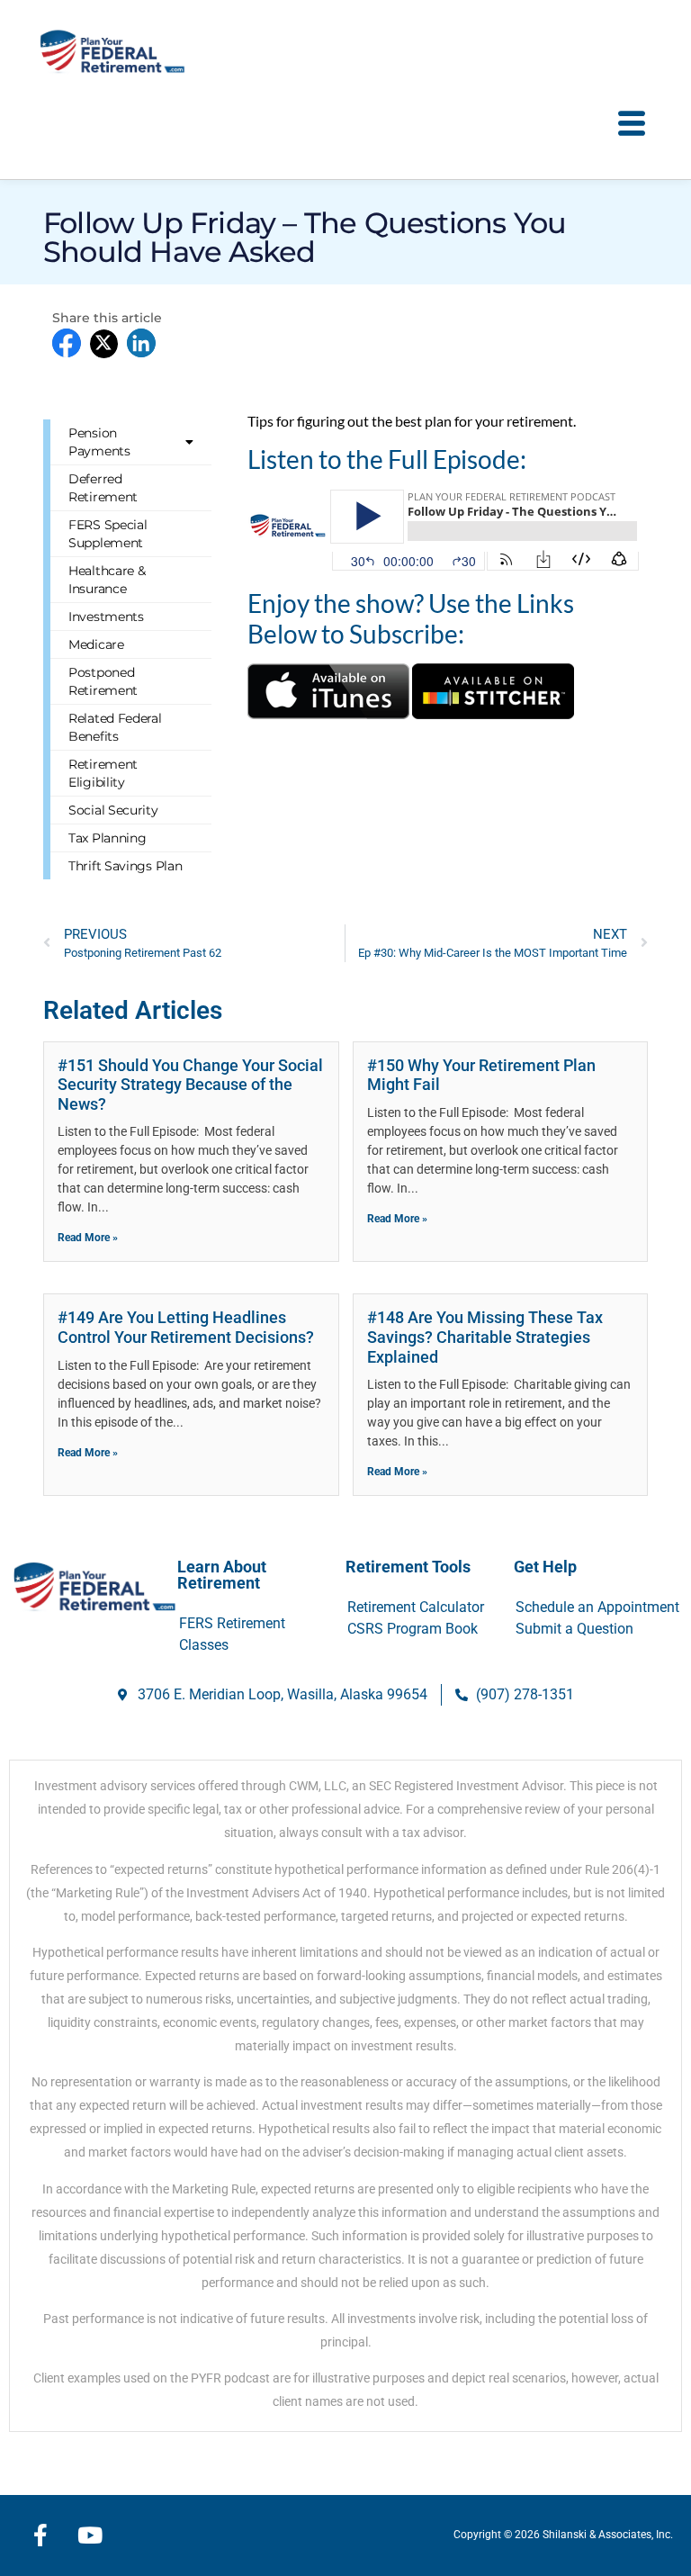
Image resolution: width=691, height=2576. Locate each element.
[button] (67, 343)
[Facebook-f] (40, 2535)
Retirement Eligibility (103, 773)
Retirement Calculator (416, 1607)
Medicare (96, 644)
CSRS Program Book (413, 1629)
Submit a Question (574, 1629)
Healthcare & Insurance (107, 580)
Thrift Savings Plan (125, 866)
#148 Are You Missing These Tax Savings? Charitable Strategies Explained (485, 1337)
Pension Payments (99, 442)
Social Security (113, 810)
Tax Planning (107, 838)
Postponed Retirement (103, 681)
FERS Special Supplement (108, 534)
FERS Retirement (232, 1623)
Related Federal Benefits (115, 727)
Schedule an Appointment (597, 1607)
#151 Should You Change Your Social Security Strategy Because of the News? (190, 1085)
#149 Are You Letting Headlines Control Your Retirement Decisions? (186, 1327)
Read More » (88, 1238)
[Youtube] (90, 2535)
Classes (204, 1645)
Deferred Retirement (103, 488)
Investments (106, 617)
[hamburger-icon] (631, 125)
